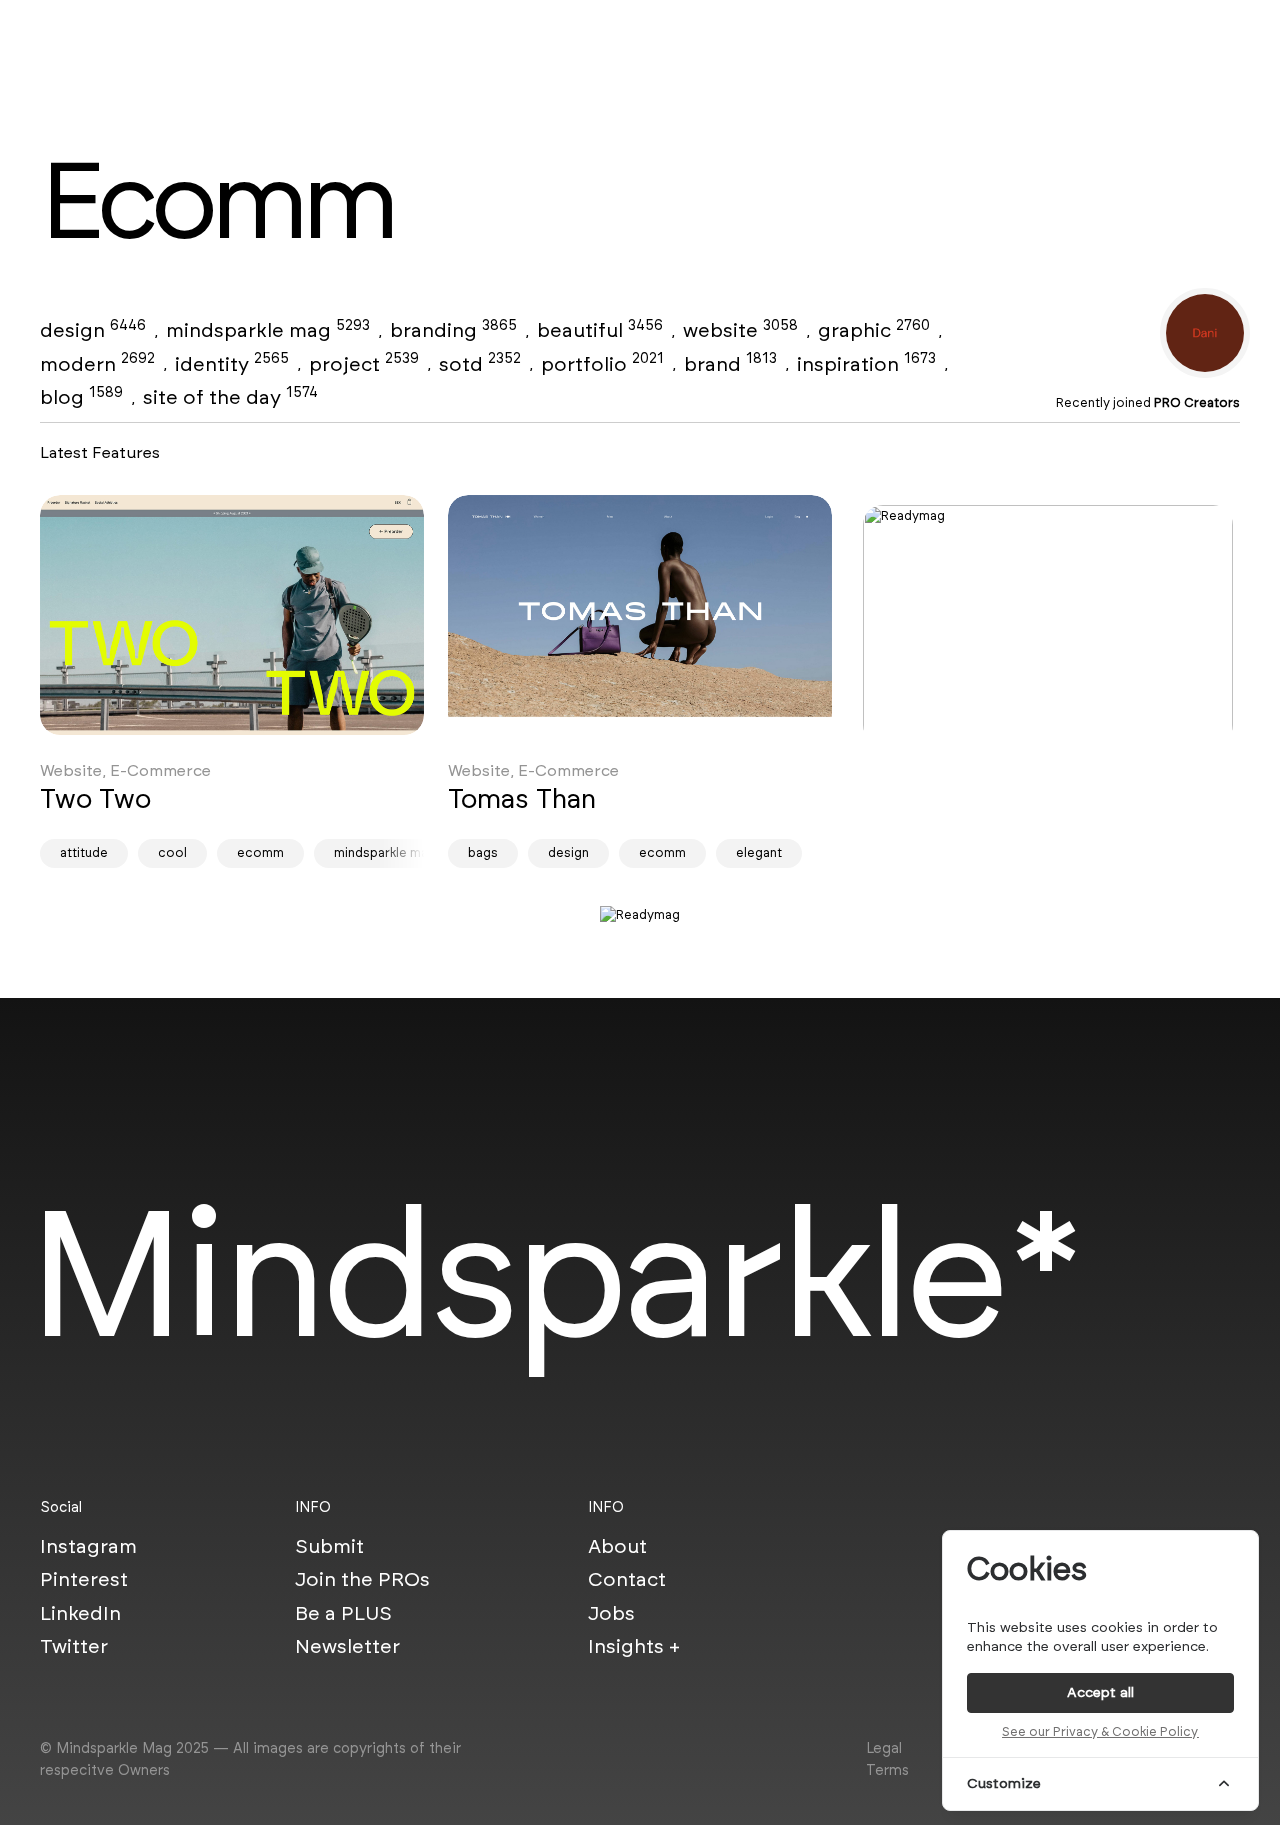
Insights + (634, 1646)
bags (483, 852)
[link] (232, 615)
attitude (84, 852)
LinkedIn (80, 1613)
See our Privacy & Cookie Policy (1100, 1731)
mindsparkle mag (268, 330)
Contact (627, 1579)
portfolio (602, 364)
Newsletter (347, 1646)
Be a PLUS (343, 1613)
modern (97, 364)
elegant (759, 852)
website (740, 330)
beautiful (600, 330)
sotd (480, 364)
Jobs (611, 1613)
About (617, 1546)
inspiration (866, 364)
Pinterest (84, 1579)
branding (453, 330)
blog (81, 397)
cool (172, 852)
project (364, 364)
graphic (874, 330)
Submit (329, 1546)
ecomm (260, 852)
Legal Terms (887, 1758)
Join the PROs (362, 1579)
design (93, 330)
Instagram (88, 1546)
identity (232, 364)
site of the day (230, 397)
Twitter (74, 1646)
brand (730, 364)
